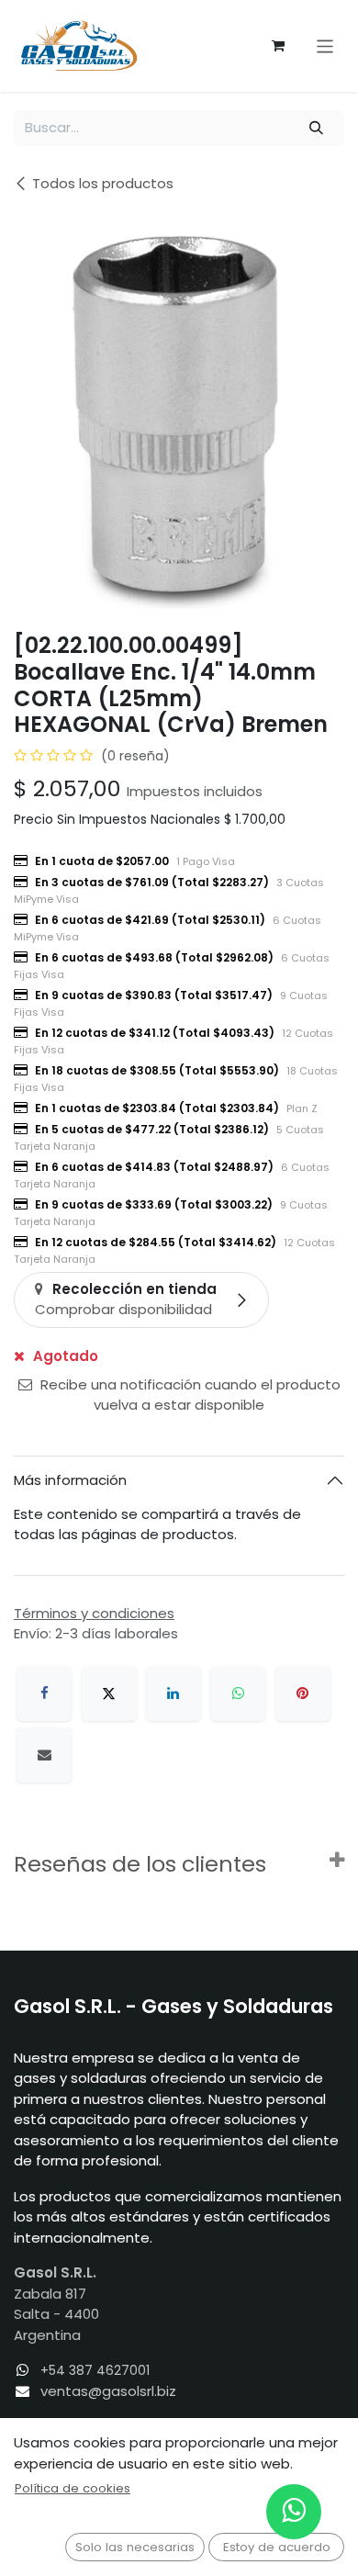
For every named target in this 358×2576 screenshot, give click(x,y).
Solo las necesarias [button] (135, 2547)
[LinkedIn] (173, 1693)
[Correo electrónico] (44, 1755)
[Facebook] (44, 1693)
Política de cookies (73, 2488)
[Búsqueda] (317, 128)
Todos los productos (103, 183)
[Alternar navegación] (325, 45)
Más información (70, 1480)
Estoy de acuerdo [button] (277, 2547)
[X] (109, 1693)
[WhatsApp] (238, 1693)
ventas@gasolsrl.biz (108, 2391)
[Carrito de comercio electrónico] (278, 46)
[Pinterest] (303, 1693)
